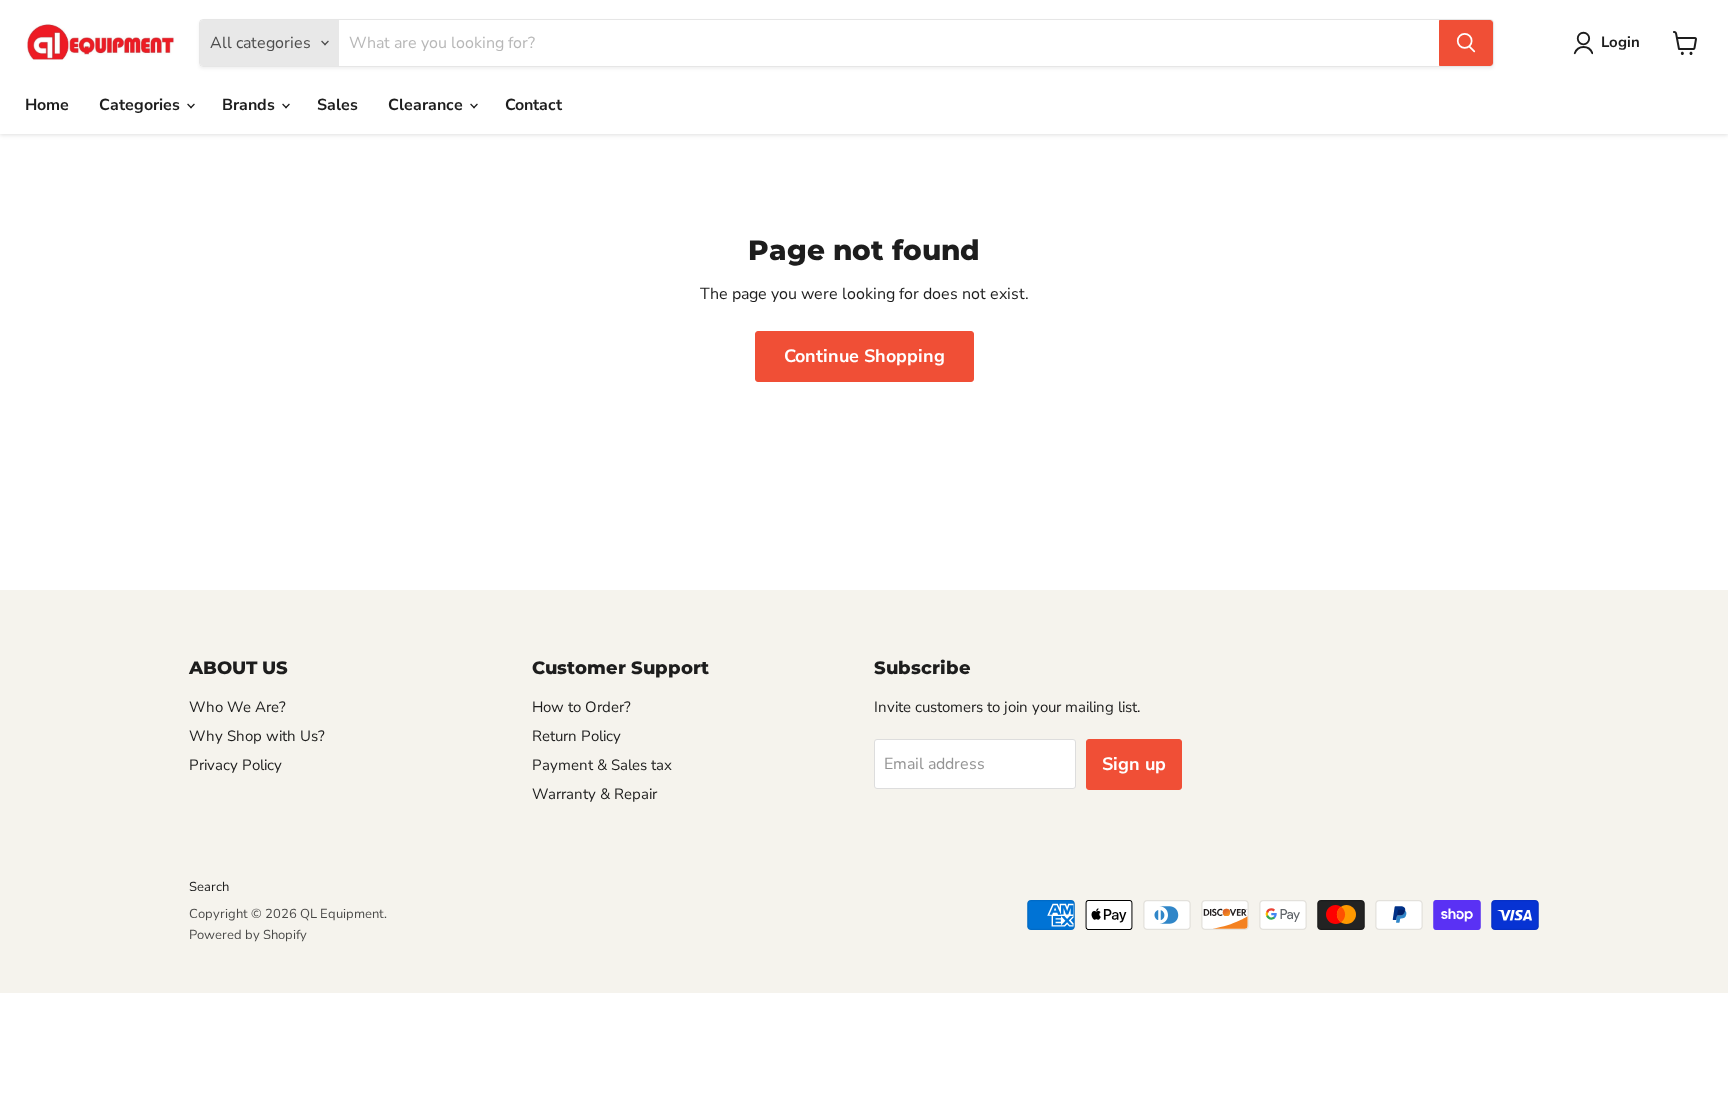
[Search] (1466, 43)
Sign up (1134, 764)
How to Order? (581, 707)
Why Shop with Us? (257, 736)
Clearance (427, 105)
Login (1620, 42)
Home (47, 105)
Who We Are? (237, 707)
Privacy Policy (235, 765)
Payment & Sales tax (602, 765)
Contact (533, 105)
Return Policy (576, 736)
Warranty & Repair (594, 794)
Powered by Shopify (248, 935)
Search (209, 887)
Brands (250, 105)
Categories (141, 105)
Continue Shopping (864, 356)
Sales (337, 105)
